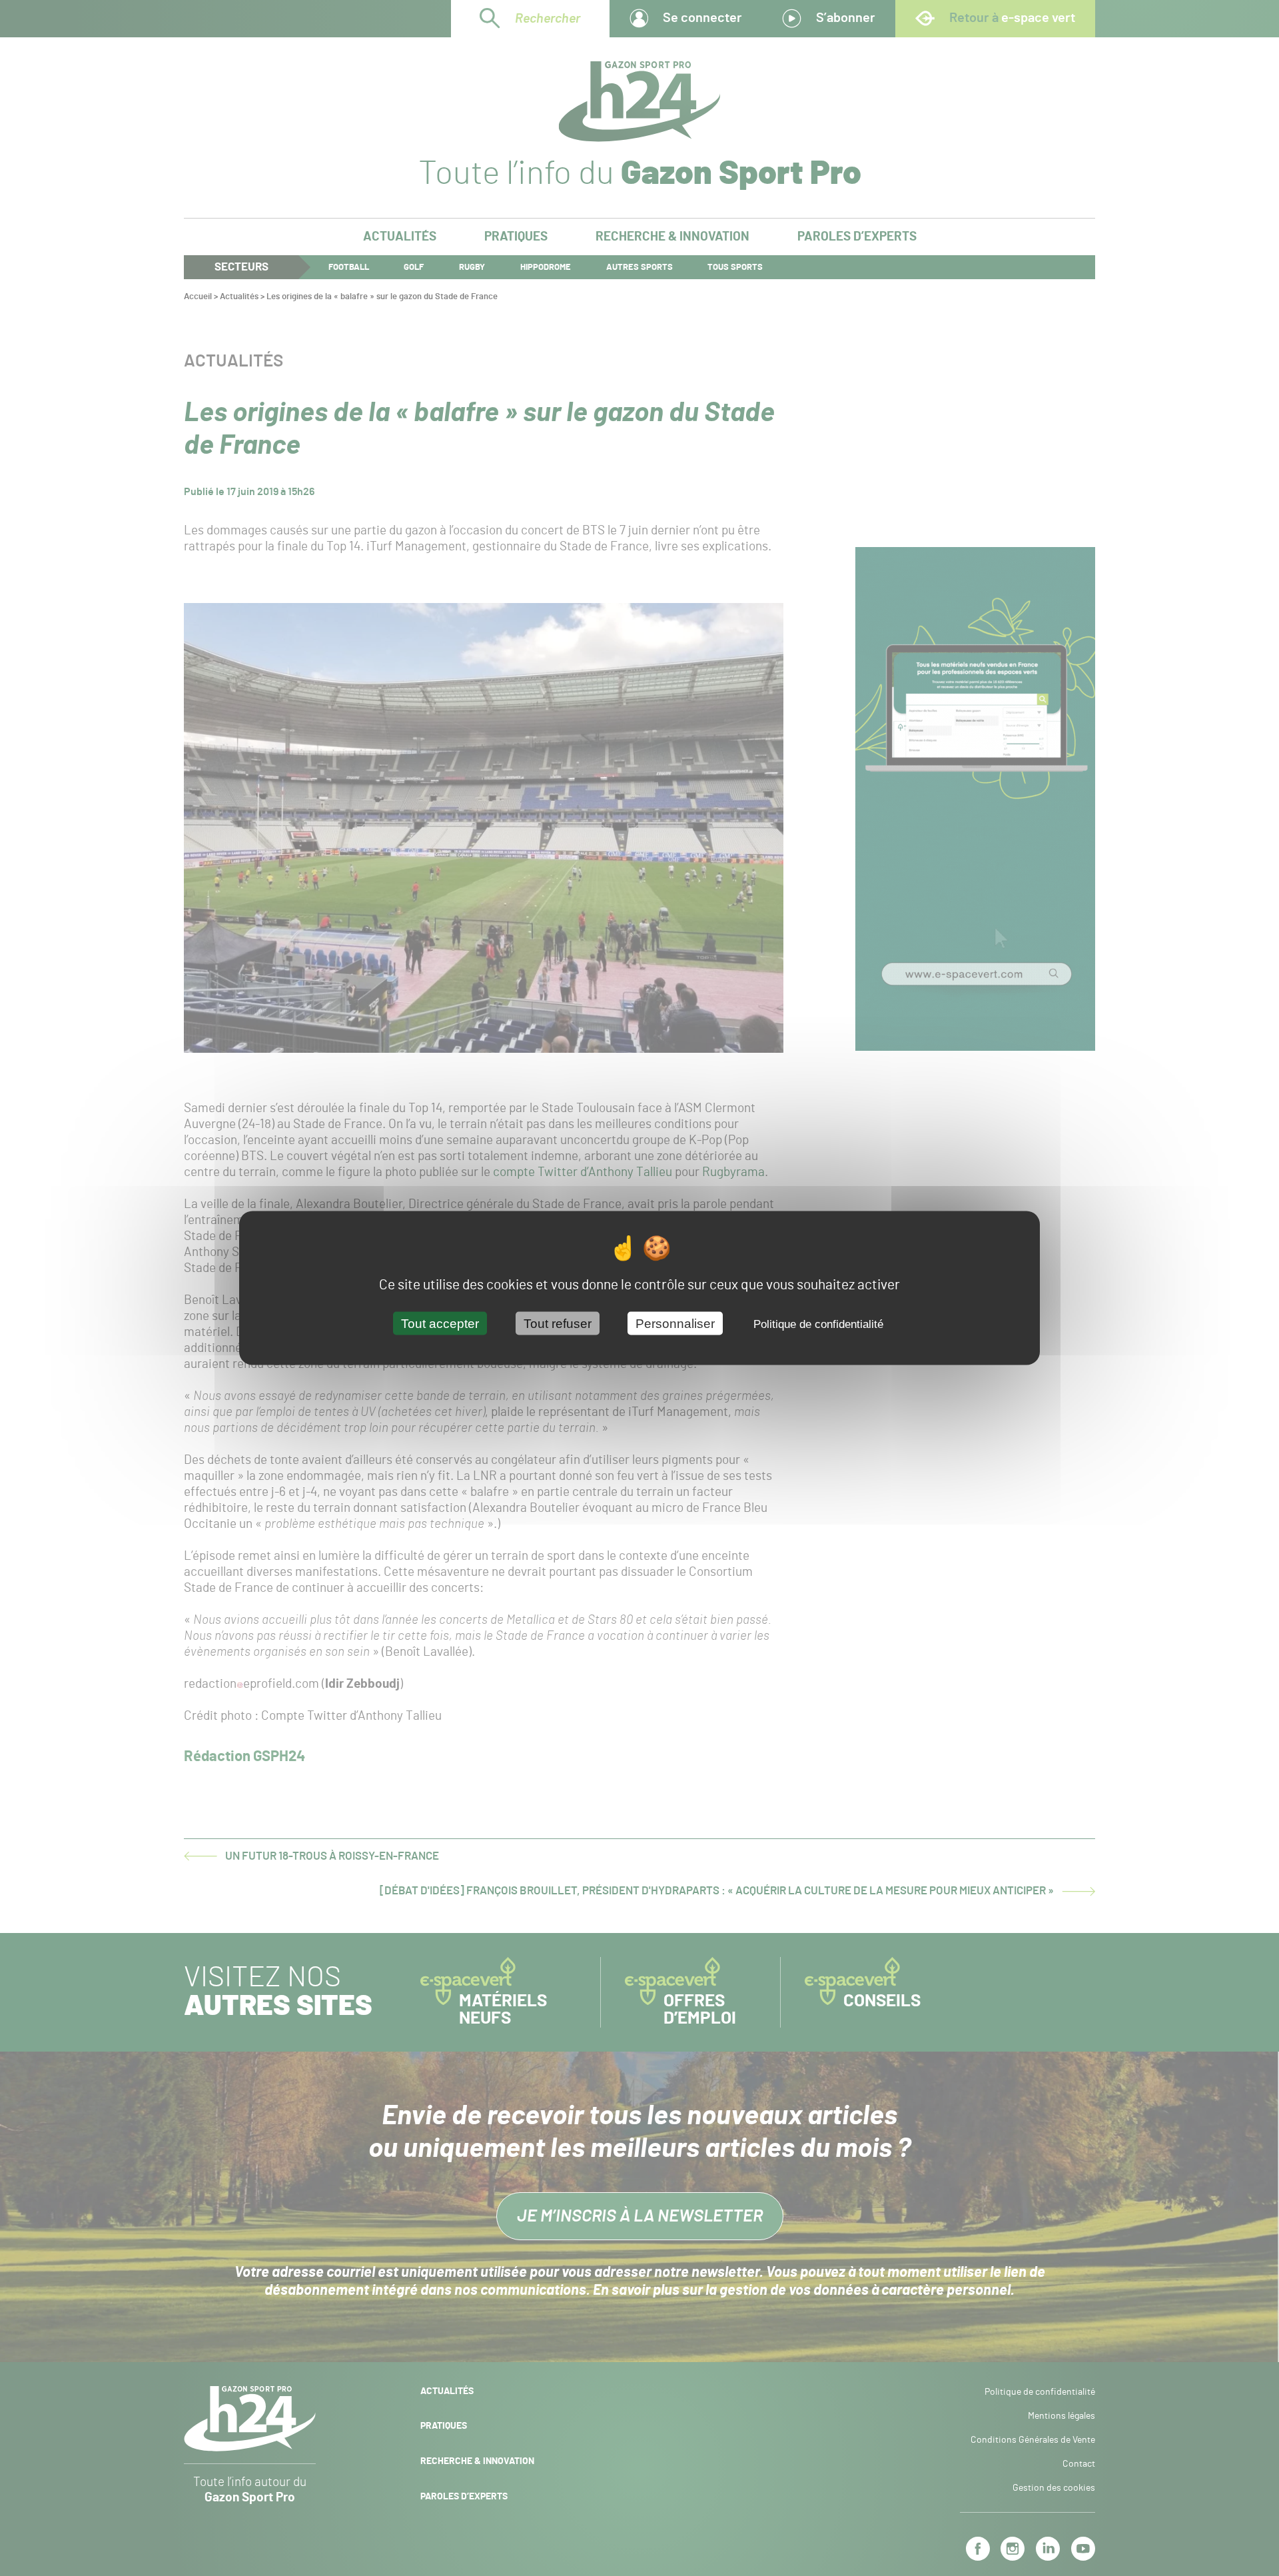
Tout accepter (440, 1324)
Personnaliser (675, 1324)
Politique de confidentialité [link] (818, 1324)
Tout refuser (558, 1324)
